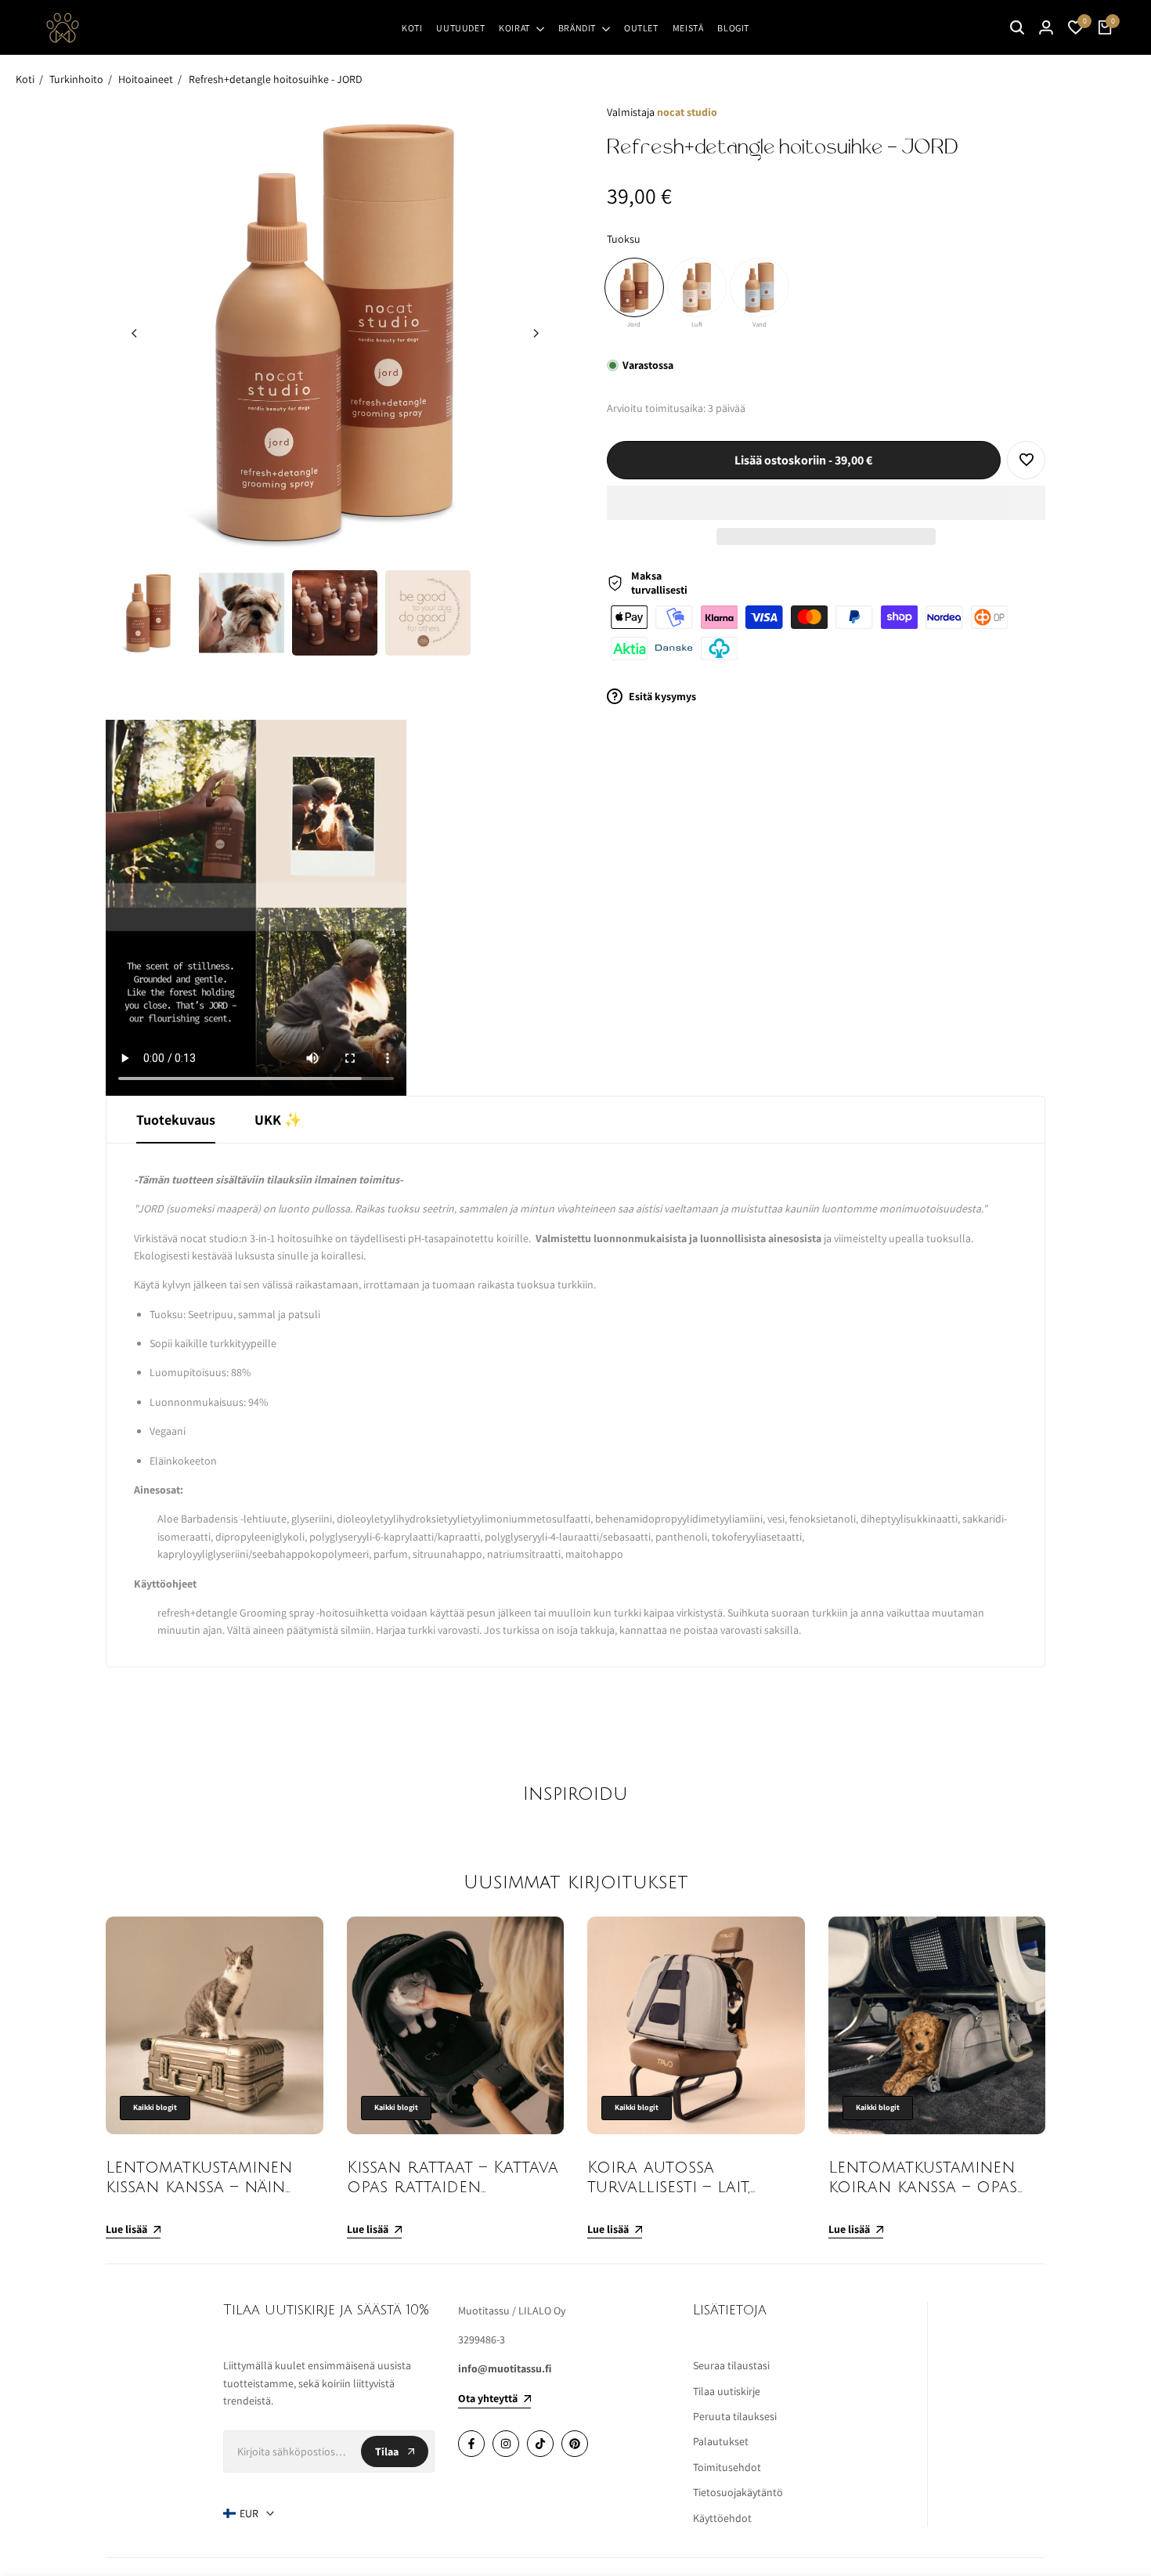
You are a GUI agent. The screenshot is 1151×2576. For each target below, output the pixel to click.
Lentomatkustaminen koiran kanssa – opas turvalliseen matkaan (924, 2187)
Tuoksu (624, 239)
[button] (826, 503)
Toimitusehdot (727, 2467)
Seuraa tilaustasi (731, 2365)
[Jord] (634, 287)
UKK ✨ (278, 1120)
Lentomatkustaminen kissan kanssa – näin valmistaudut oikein (199, 2187)
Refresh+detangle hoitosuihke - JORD (276, 79)
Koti (25, 79)
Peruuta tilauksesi (735, 2416)
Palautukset (721, 2441)
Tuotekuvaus (176, 1120)
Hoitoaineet (146, 79)
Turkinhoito (76, 79)
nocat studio (687, 112)
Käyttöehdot (722, 2518)
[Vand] (760, 287)
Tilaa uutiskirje (727, 2391)
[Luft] (697, 287)
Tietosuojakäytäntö (738, 2492)
